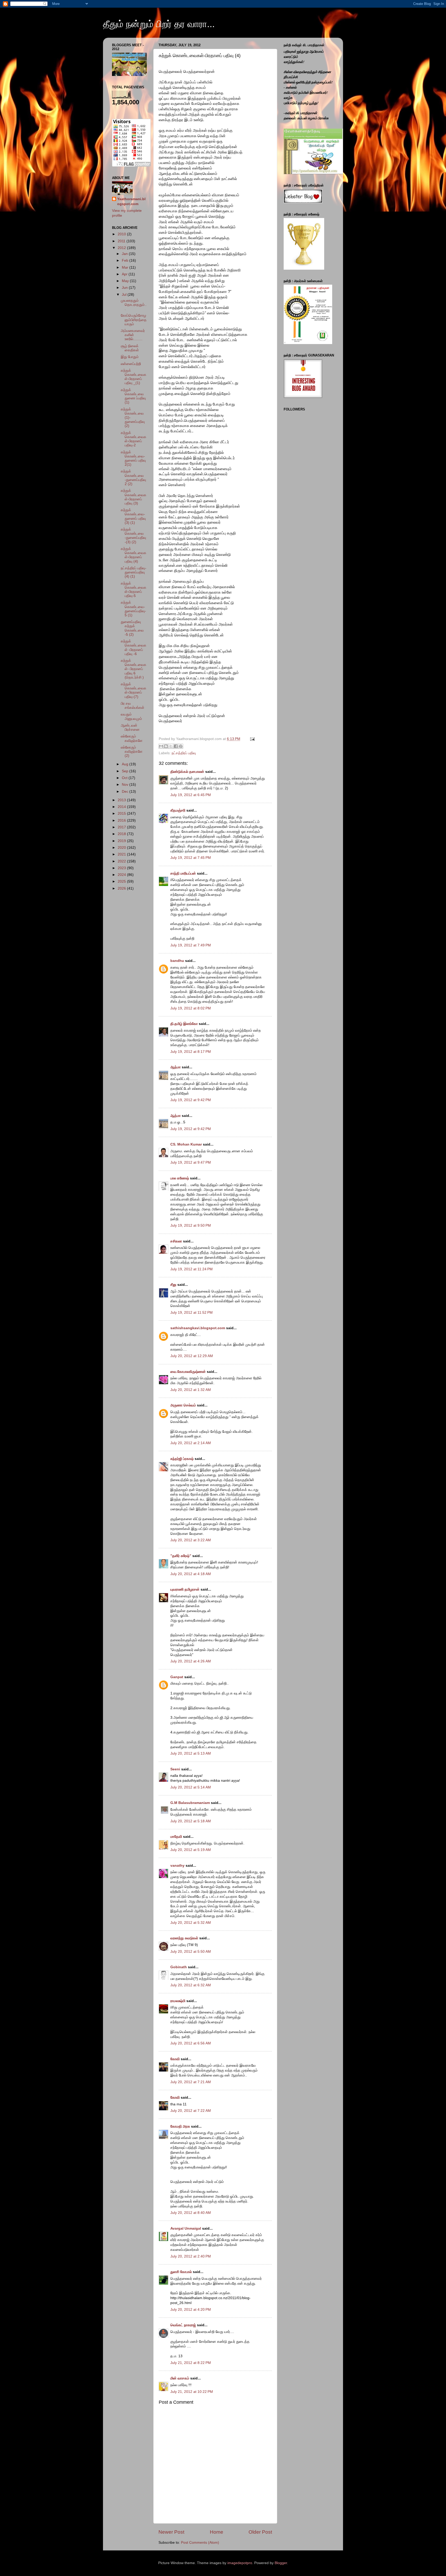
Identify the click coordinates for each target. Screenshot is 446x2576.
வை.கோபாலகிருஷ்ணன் (188, 1372)
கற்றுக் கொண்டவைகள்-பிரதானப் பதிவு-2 (134, 439)
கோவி (175, 2059)
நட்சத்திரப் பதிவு (184, 753)
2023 (122, 868)
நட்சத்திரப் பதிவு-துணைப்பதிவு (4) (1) (134, 572)
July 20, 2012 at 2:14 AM (191, 1443)
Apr (125, 274)
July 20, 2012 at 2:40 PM (191, 2256)
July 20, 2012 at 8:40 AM (191, 2213)
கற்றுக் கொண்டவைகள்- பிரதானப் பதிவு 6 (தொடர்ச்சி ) (134, 669)
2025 (122, 881)
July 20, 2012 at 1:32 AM (191, 1390)
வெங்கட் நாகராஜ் (183, 2325)
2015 (122, 814)
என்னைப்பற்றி (131, 364)
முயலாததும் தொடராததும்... (134, 305)
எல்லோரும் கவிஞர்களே (132, 738)
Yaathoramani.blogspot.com (131, 201)
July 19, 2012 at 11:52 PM (192, 1313)
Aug (126, 764)
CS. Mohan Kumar (186, 1144)
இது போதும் (130, 357)
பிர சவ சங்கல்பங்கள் (133, 706)
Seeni (175, 1769)
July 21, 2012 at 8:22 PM (191, 2363)
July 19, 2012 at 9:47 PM (191, 1162)
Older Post (260, 2532)
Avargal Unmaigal (186, 2228)
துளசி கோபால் (181, 2272)
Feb (126, 260)
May (126, 281)
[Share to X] (171, 746)
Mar (126, 267)
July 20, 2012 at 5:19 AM (191, 1850)
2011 (122, 241)
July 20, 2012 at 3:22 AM (191, 1540)
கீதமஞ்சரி (178, 810)
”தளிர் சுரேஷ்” (181, 1556)
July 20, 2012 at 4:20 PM (191, 2310)
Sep (126, 771)
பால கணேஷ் (180, 1178)
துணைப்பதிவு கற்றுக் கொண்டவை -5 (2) (132, 628)
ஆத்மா (176, 1067)
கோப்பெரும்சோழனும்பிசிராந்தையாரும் (134, 320)
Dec (126, 792)
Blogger (281, 2563)
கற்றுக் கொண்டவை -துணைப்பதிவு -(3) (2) (133, 536)
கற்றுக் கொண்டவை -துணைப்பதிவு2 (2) (133, 478)
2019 (122, 841)
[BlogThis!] (166, 746)
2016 (122, 820)
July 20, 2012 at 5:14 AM (191, 1787)
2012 (122, 248)
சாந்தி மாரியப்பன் (183, 873)
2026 (122, 888)
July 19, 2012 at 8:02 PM (191, 1008)
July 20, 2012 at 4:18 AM (191, 1574)
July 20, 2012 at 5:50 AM (191, 1952)
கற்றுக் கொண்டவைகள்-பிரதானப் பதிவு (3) (134, 497)
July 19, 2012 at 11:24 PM (192, 1269)
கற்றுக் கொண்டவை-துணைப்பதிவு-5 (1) (133, 609)
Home (217, 2532)
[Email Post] (252, 739)
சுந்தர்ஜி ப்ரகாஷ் (182, 1459)
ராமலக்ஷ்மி (178, 2001)
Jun (125, 288)
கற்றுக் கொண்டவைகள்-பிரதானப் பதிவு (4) (134, 555)
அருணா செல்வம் (183, 1405)
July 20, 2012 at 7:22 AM (191, 2111)
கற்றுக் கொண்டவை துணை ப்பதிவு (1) (133, 396)
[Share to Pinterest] (181, 746)
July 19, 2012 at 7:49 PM (191, 945)
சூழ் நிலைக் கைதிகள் (130, 348)
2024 (122, 875)
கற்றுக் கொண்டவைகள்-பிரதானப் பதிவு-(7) (134, 690)
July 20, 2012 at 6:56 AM (191, 2043)
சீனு (173, 1285)
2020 (122, 848)
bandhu (177, 961)
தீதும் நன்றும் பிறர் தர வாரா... (159, 24)
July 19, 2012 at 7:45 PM (191, 858)
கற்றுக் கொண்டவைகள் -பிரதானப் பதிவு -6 (134, 648)
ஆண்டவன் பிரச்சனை (130, 727)
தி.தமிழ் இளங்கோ (184, 1024)
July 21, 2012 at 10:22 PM (192, 2392)
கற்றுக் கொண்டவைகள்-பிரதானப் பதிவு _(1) (134, 377)
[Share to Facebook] (176, 746)
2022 (122, 861)
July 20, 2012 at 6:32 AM (191, 1985)
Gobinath (179, 1967)
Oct (125, 778)
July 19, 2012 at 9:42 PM (191, 1100)
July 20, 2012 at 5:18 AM (191, 1821)
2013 (122, 800)
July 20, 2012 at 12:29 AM (192, 1356)
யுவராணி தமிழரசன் (185, 1589)
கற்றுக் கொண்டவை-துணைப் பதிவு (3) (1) (133, 516)
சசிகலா (176, 1241)
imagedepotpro (240, 2563)
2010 (122, 234)
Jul (125, 295)
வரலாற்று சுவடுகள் (184, 1938)
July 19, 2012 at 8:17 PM (191, 1052)
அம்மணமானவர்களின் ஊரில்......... (133, 335)
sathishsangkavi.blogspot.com (198, 1328)
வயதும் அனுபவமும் (131, 716)
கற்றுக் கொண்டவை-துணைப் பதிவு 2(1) (133, 458)
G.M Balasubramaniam (190, 1803)
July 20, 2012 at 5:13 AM (191, 1753)
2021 (122, 854)
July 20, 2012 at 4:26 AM (191, 1661)
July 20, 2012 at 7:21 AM (191, 2082)
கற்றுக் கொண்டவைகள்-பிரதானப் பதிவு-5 (134, 590)
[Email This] (161, 746)
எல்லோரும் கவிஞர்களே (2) (132, 752)
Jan (125, 254)
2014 (122, 807)
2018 (122, 834)
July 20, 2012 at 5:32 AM (191, 1923)
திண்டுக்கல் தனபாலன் (187, 772)
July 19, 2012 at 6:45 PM (191, 795)
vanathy (177, 1866)
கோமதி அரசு (180, 2126)
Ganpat (177, 1677)
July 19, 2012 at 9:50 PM (191, 1225)
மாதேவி (176, 1837)
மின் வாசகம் (180, 2378)
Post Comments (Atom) (200, 2543)
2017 (122, 827)
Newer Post (171, 2532)
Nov (126, 785)
